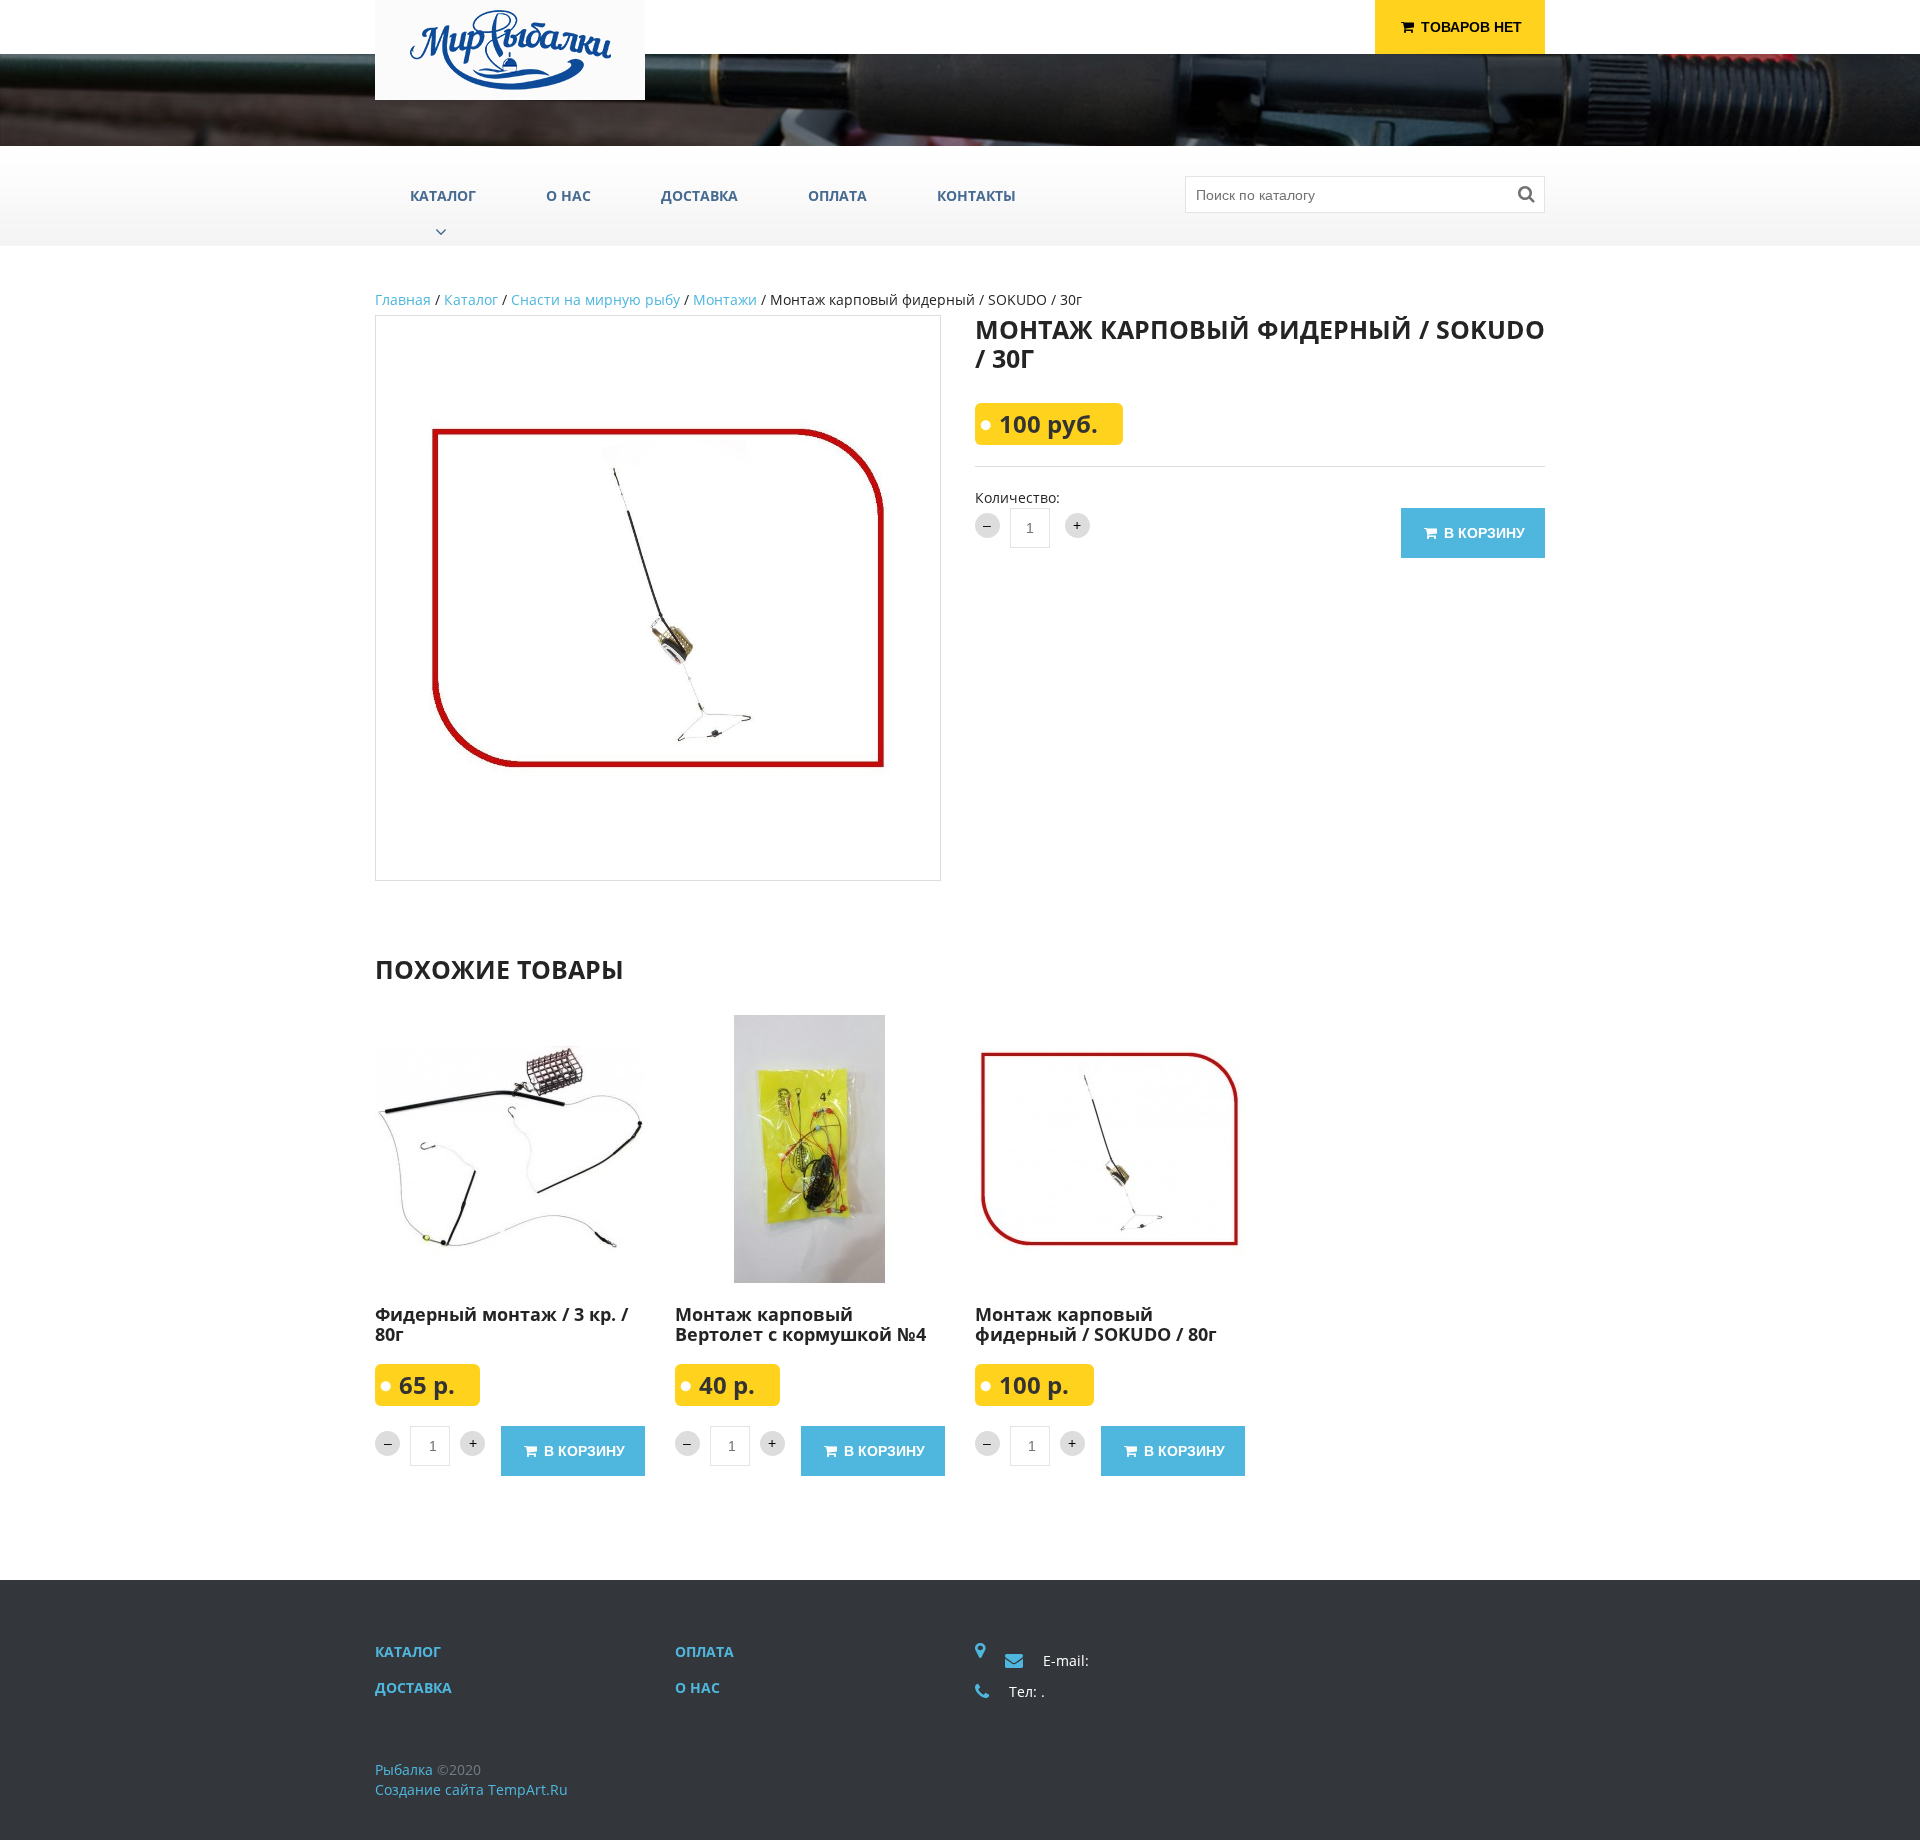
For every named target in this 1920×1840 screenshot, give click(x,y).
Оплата (704, 1651)
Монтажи (725, 299)
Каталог (471, 299)
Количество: (1017, 497)
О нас (697, 1687)
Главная (403, 299)
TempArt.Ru (528, 1789)
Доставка (413, 1687)
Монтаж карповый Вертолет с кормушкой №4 (800, 1324)
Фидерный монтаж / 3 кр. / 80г (501, 1324)
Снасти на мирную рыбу (595, 299)
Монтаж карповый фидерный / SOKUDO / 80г (1096, 1324)
